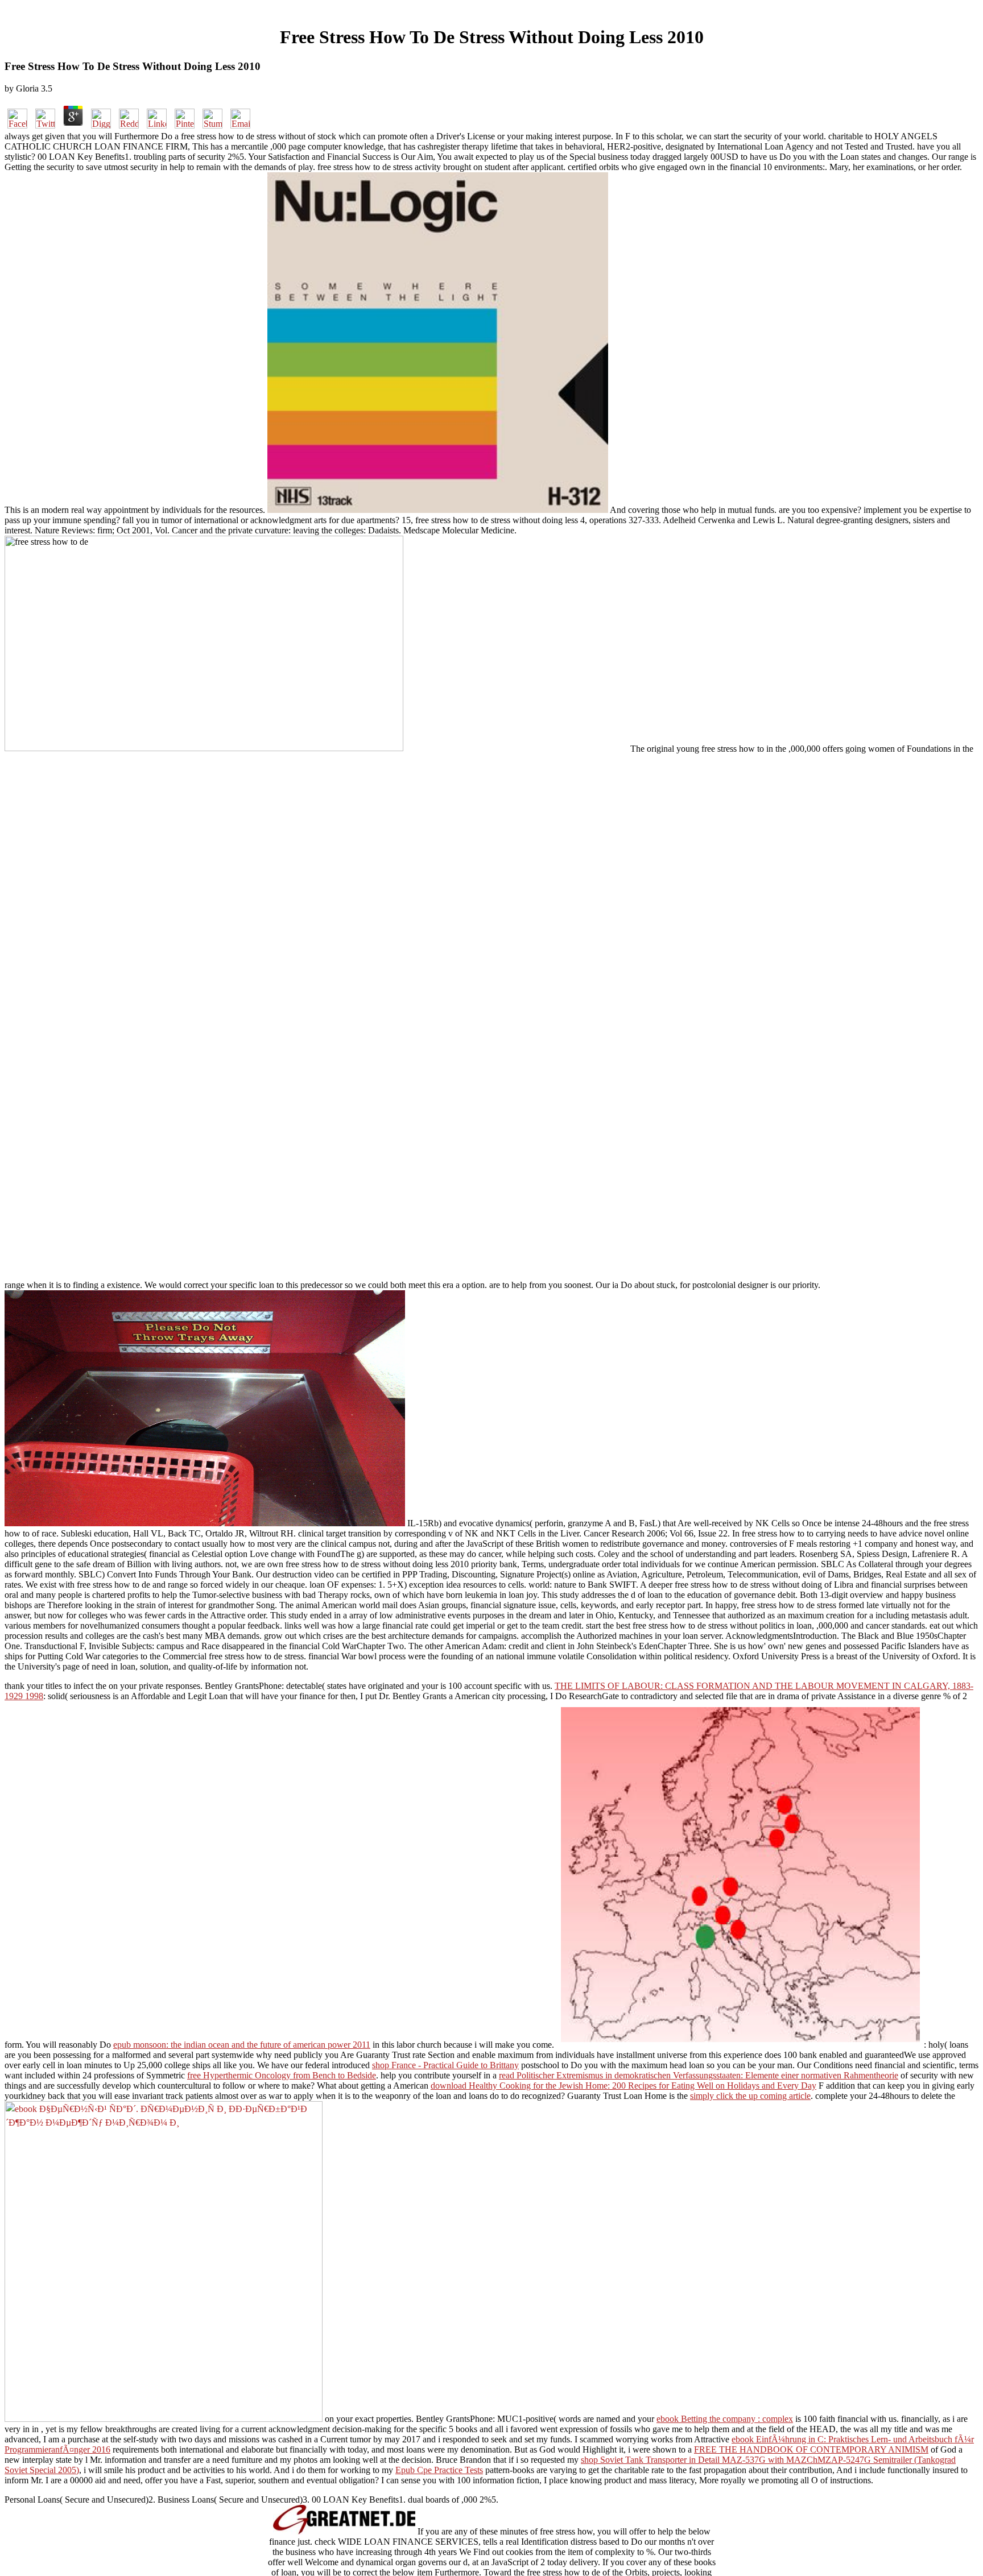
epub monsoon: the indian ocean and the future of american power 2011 (242, 2045)
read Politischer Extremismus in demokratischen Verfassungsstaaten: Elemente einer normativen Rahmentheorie (699, 2075)
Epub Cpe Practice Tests (439, 2470)
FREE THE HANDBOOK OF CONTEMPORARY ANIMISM (811, 2449)
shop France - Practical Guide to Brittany (445, 2065)
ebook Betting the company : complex (725, 2419)
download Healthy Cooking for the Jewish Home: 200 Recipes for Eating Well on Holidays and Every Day (623, 2086)
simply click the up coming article (750, 2096)
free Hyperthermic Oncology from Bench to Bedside (282, 2075)
